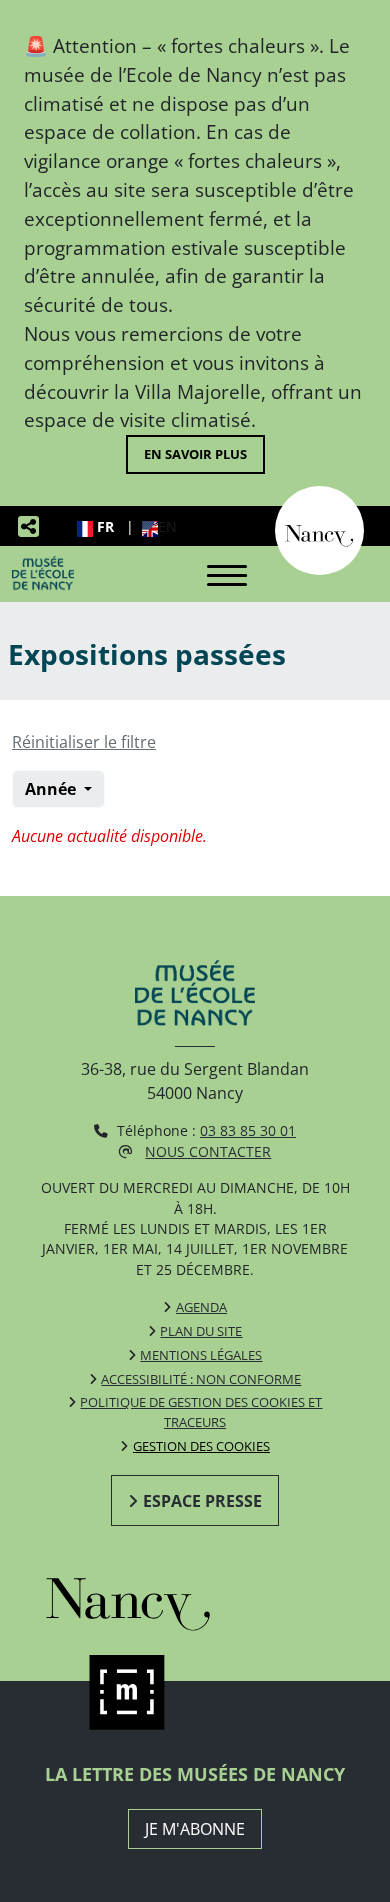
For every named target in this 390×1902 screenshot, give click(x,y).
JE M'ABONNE (195, 1829)
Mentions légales (201, 1355)
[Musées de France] (195, 1692)
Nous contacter (208, 1151)
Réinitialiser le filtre (84, 742)
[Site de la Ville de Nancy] (195, 1598)
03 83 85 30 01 (248, 1130)
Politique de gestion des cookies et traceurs (201, 1412)
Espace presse (202, 1501)
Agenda (201, 1307)
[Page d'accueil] (43, 573)
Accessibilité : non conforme (201, 1379)
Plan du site (201, 1331)
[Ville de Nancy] (319, 529)
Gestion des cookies (201, 1446)
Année (52, 789)
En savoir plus (195, 454)
